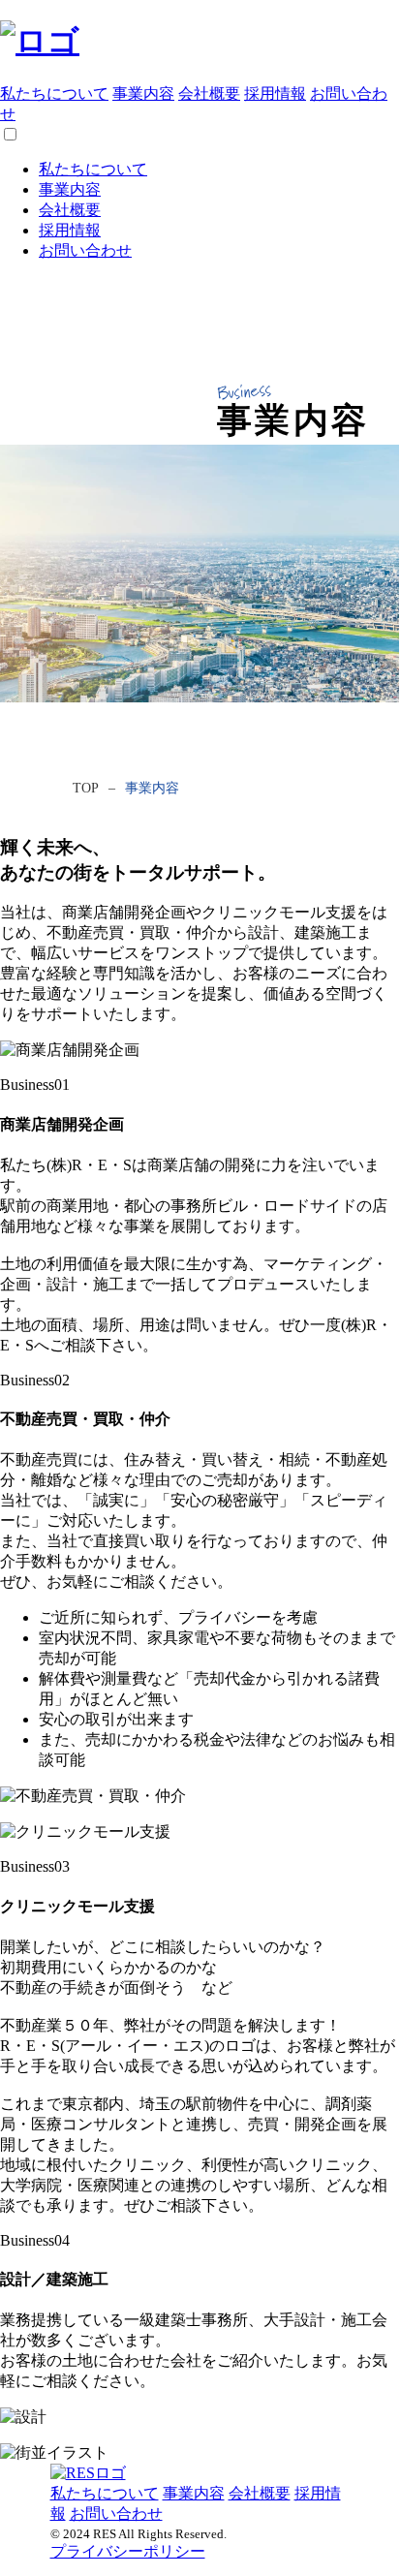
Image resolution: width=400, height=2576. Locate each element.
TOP (86, 788)
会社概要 (209, 93)
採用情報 (275, 93)
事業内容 (143, 93)
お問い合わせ (85, 250)
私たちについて (54, 93)
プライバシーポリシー (128, 2551)
